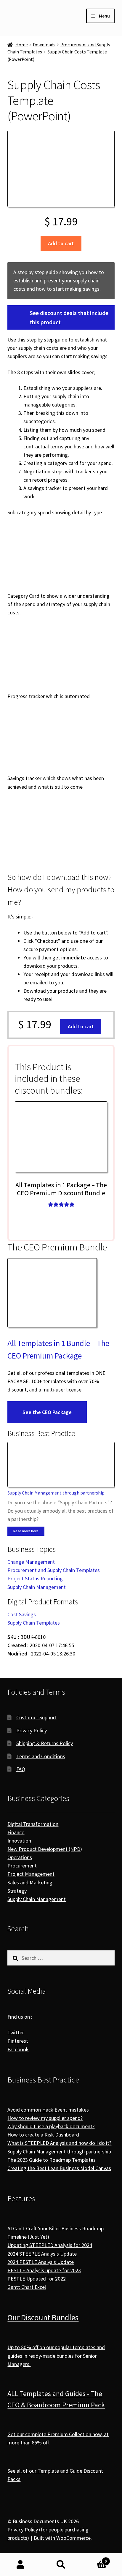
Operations (20, 1857)
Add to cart (61, 243)
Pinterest (18, 2041)
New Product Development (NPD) (45, 1849)
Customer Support (37, 1717)
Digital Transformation (33, 1824)
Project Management (31, 1874)
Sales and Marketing (30, 1882)
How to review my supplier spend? (45, 2118)
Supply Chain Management (37, 1587)
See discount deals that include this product (69, 317)
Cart (94, 2559)
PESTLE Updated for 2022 (37, 2279)
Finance (16, 1832)
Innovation (19, 1841)
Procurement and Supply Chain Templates (54, 1570)
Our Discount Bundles (43, 2317)
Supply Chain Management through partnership (56, 1493)
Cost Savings (22, 1614)
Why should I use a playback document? (51, 2126)
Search (61, 2565)
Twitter (16, 2032)
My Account (20, 2565)
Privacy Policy (32, 1730)
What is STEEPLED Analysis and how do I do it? (59, 2143)
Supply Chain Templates (34, 1623)
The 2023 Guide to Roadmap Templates (52, 2160)
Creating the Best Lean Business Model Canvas (59, 2168)
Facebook (18, 2049)
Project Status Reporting (35, 1578)
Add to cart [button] (81, 1026)
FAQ (21, 1769)
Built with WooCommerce (62, 2538)
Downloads (44, 45)
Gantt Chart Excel (27, 2287)
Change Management (31, 1562)
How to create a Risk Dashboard (43, 2135)
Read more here (26, 1531)
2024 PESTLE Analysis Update (41, 2262)
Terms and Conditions (41, 1756)
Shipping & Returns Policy (45, 1743)
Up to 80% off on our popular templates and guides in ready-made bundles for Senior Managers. (56, 2356)
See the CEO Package (47, 1412)
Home (22, 45)
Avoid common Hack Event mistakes (48, 2110)
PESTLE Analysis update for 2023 (44, 2270)
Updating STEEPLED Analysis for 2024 (50, 2245)
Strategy (17, 1891)
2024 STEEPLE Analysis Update (42, 2254)
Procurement (22, 1866)
